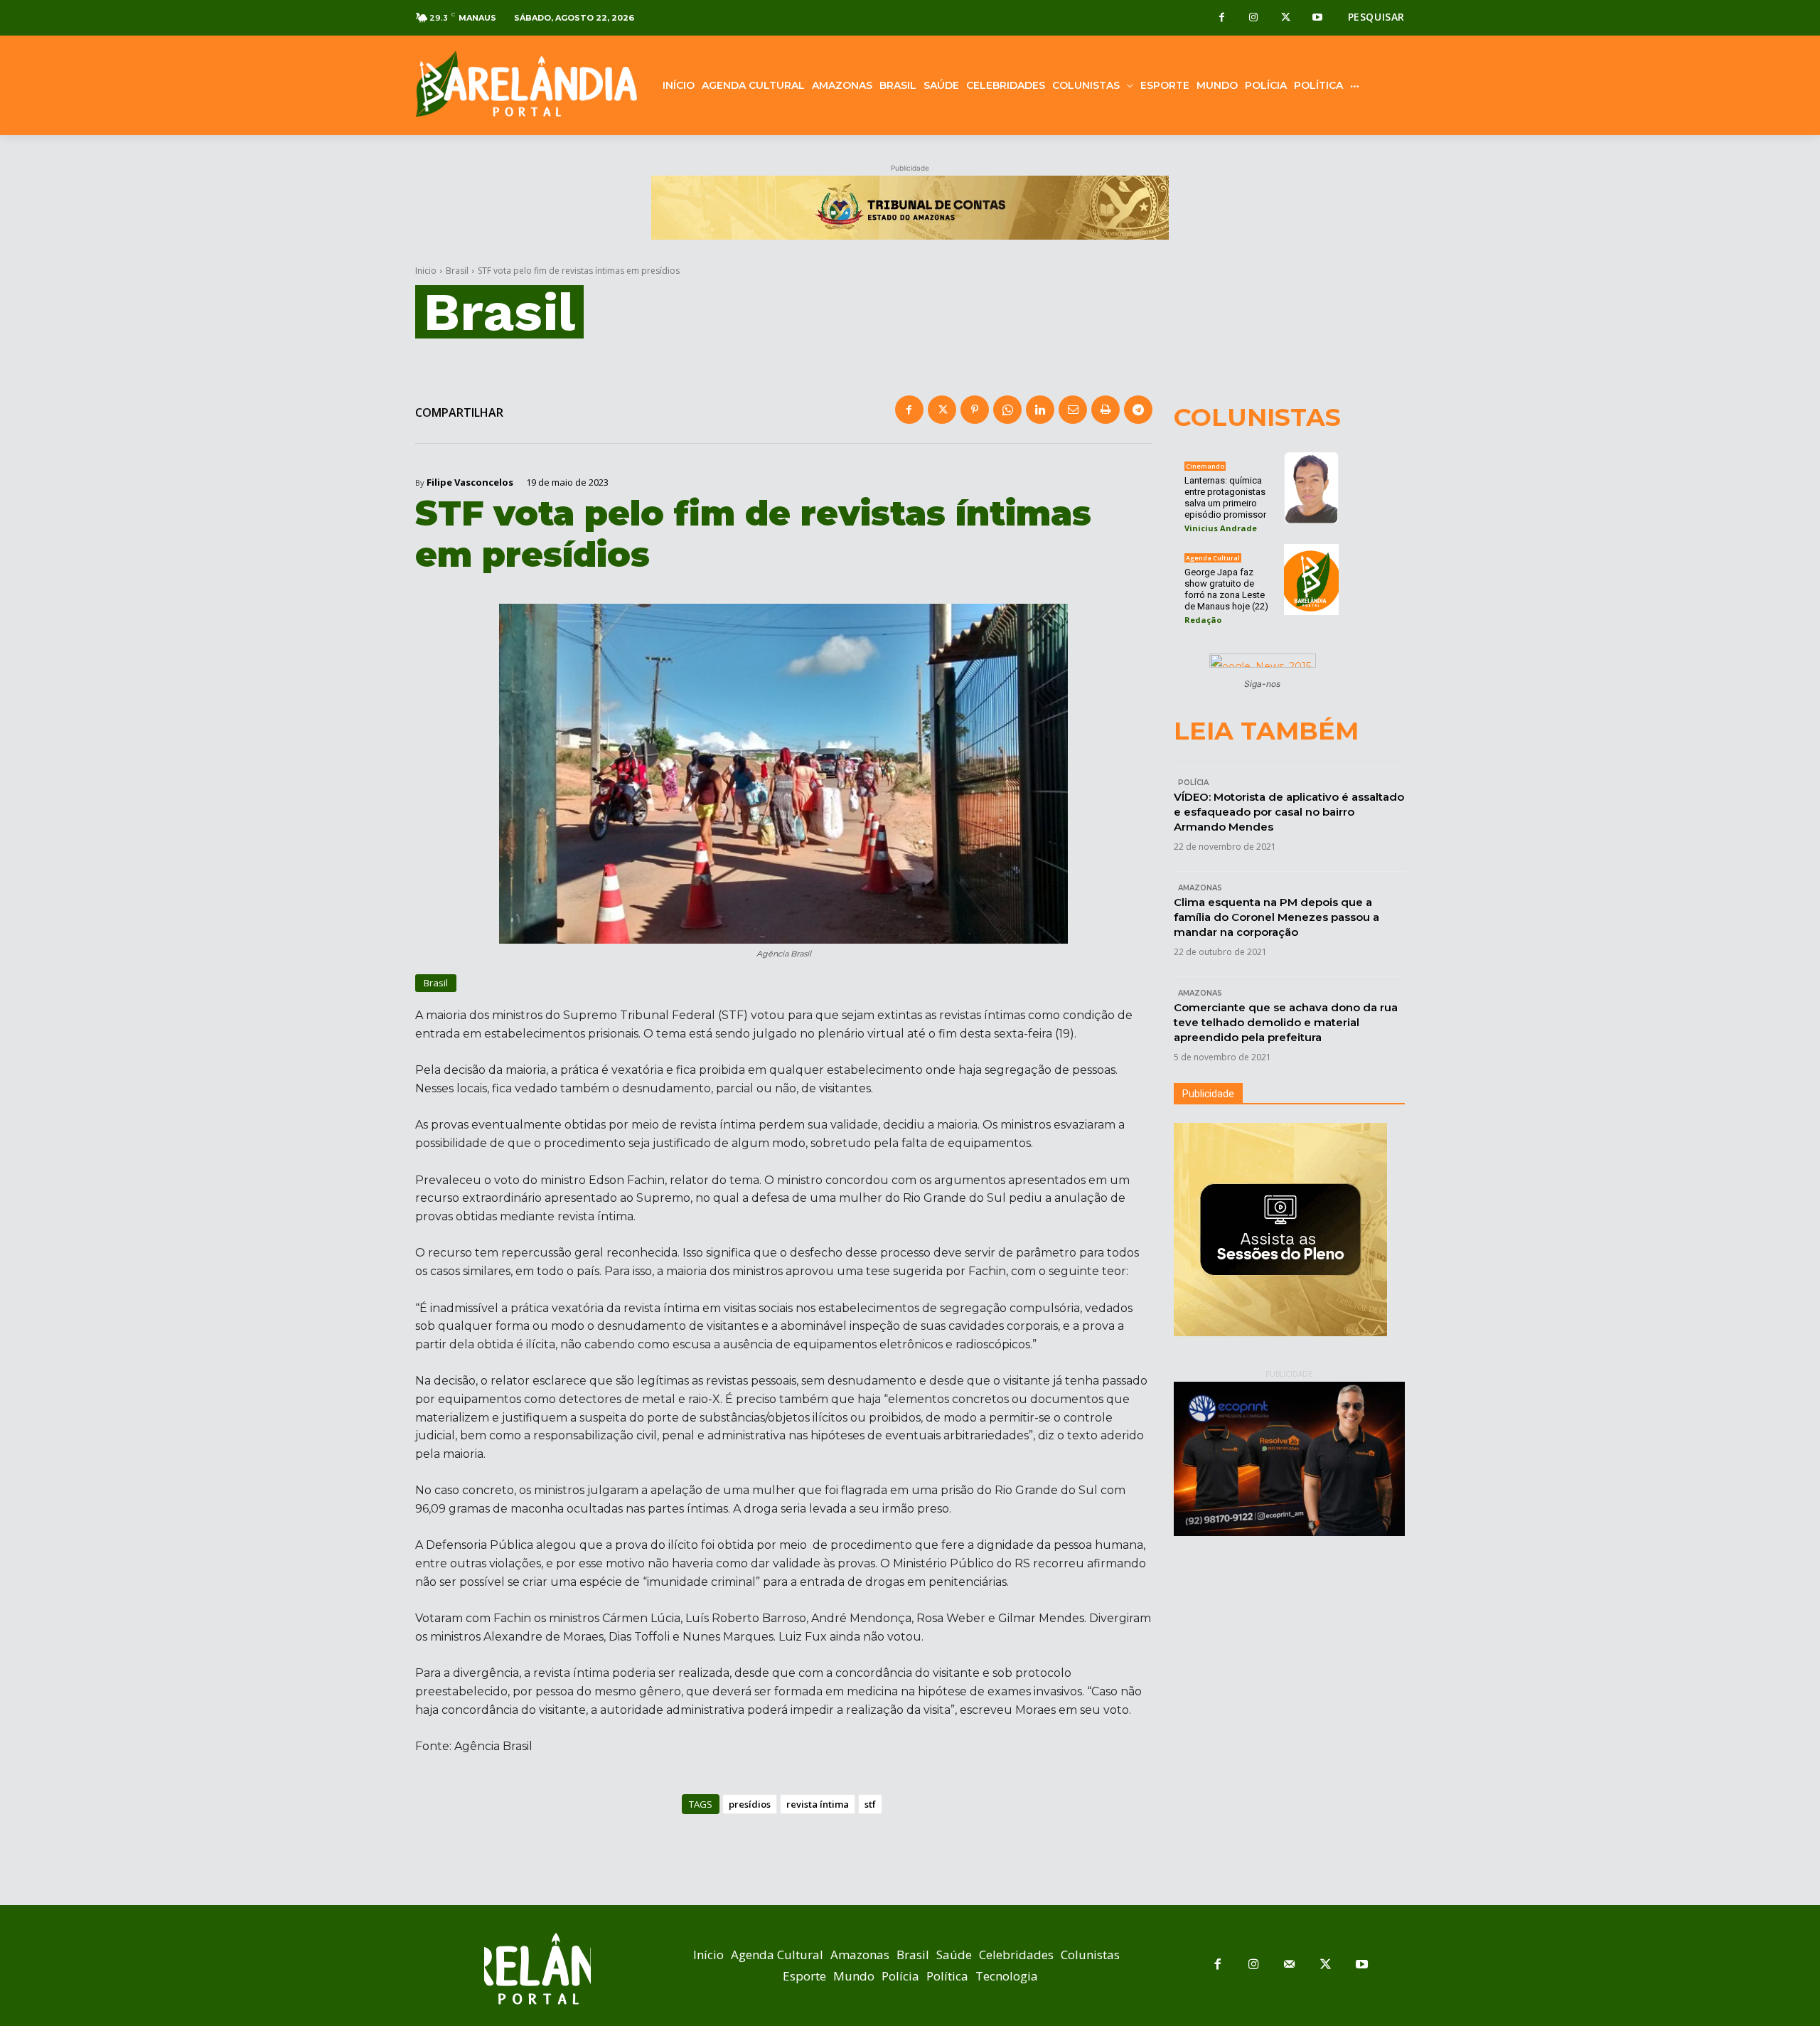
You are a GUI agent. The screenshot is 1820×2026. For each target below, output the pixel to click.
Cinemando (1205, 466)
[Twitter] (1286, 18)
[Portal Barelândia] (526, 84)
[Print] (1106, 410)
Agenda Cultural (1213, 558)
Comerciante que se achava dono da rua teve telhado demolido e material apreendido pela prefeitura (1286, 1022)
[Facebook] (1222, 18)
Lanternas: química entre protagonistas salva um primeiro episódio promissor (1225, 497)
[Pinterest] (975, 410)
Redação (1203, 620)
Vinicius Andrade (1221, 528)
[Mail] (1290, 1965)
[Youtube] (1318, 18)
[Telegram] (1138, 410)
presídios (750, 1804)
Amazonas (1200, 888)
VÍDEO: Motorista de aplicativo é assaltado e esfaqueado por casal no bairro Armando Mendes (1289, 812)
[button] (1376, 17)
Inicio (426, 271)
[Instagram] (1254, 18)
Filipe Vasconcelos (470, 482)
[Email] (1073, 410)
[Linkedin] (1040, 410)
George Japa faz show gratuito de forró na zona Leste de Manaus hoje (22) (1226, 589)
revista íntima (818, 1804)
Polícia (1193, 783)
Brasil (457, 271)
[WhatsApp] (1007, 410)
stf (870, 1804)
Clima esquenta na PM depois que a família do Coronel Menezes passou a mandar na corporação (1276, 917)
